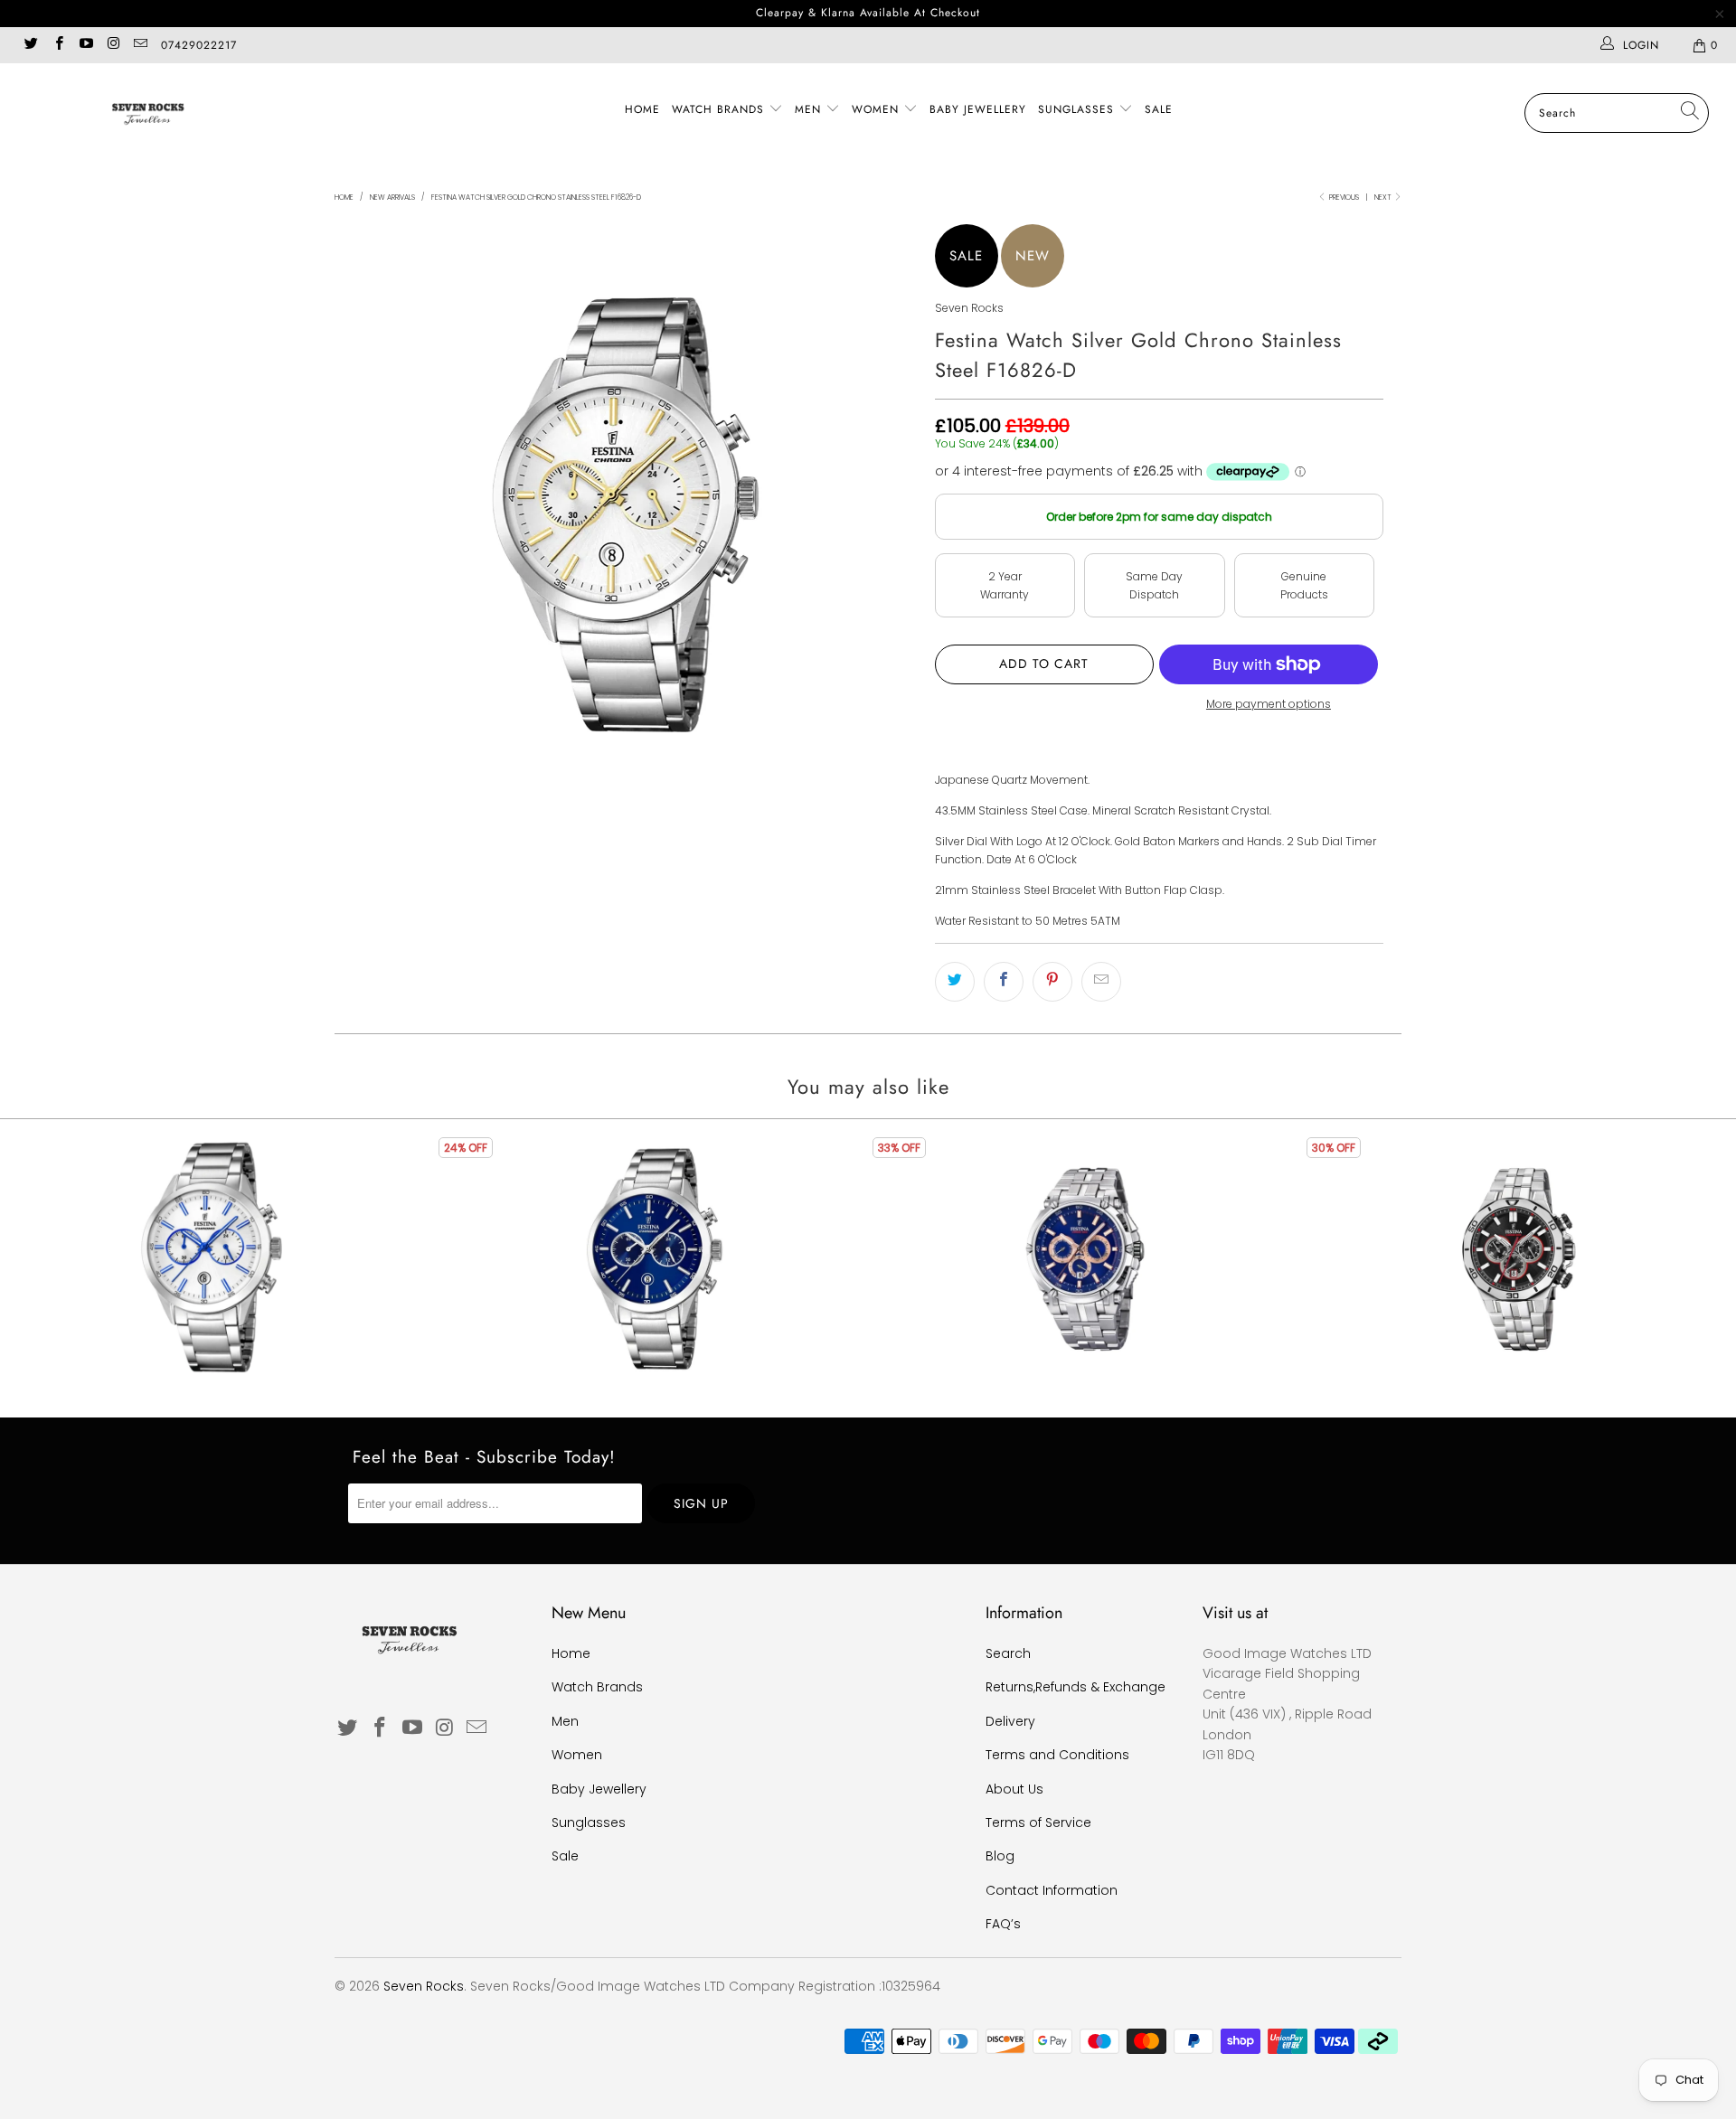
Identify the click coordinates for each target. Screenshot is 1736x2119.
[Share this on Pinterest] (1052, 982)
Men (810, 109)
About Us (1014, 1789)
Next (1384, 198)
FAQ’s (1003, 1924)
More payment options (1269, 704)
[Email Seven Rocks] (140, 45)
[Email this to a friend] (1101, 982)
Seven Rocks (969, 308)
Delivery (1010, 1721)
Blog (1000, 1856)
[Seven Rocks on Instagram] (113, 45)
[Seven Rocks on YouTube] (85, 45)
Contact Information (1052, 1890)
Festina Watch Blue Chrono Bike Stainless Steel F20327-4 (1085, 1259)
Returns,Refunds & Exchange (1076, 1687)
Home (642, 109)
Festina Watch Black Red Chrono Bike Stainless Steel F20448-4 (1519, 1259)
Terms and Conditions (1057, 1755)
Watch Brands (720, 109)
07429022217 (199, 45)
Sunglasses (1078, 109)
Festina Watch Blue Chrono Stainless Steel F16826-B (651, 1259)
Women (877, 109)
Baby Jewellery (978, 109)
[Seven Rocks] (148, 113)
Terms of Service (1038, 1822)
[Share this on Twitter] (955, 982)
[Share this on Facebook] (1004, 982)
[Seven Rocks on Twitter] (30, 45)
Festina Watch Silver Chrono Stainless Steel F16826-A (217, 1259)
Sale (1159, 109)
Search (1008, 1653)
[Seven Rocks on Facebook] (57, 45)
